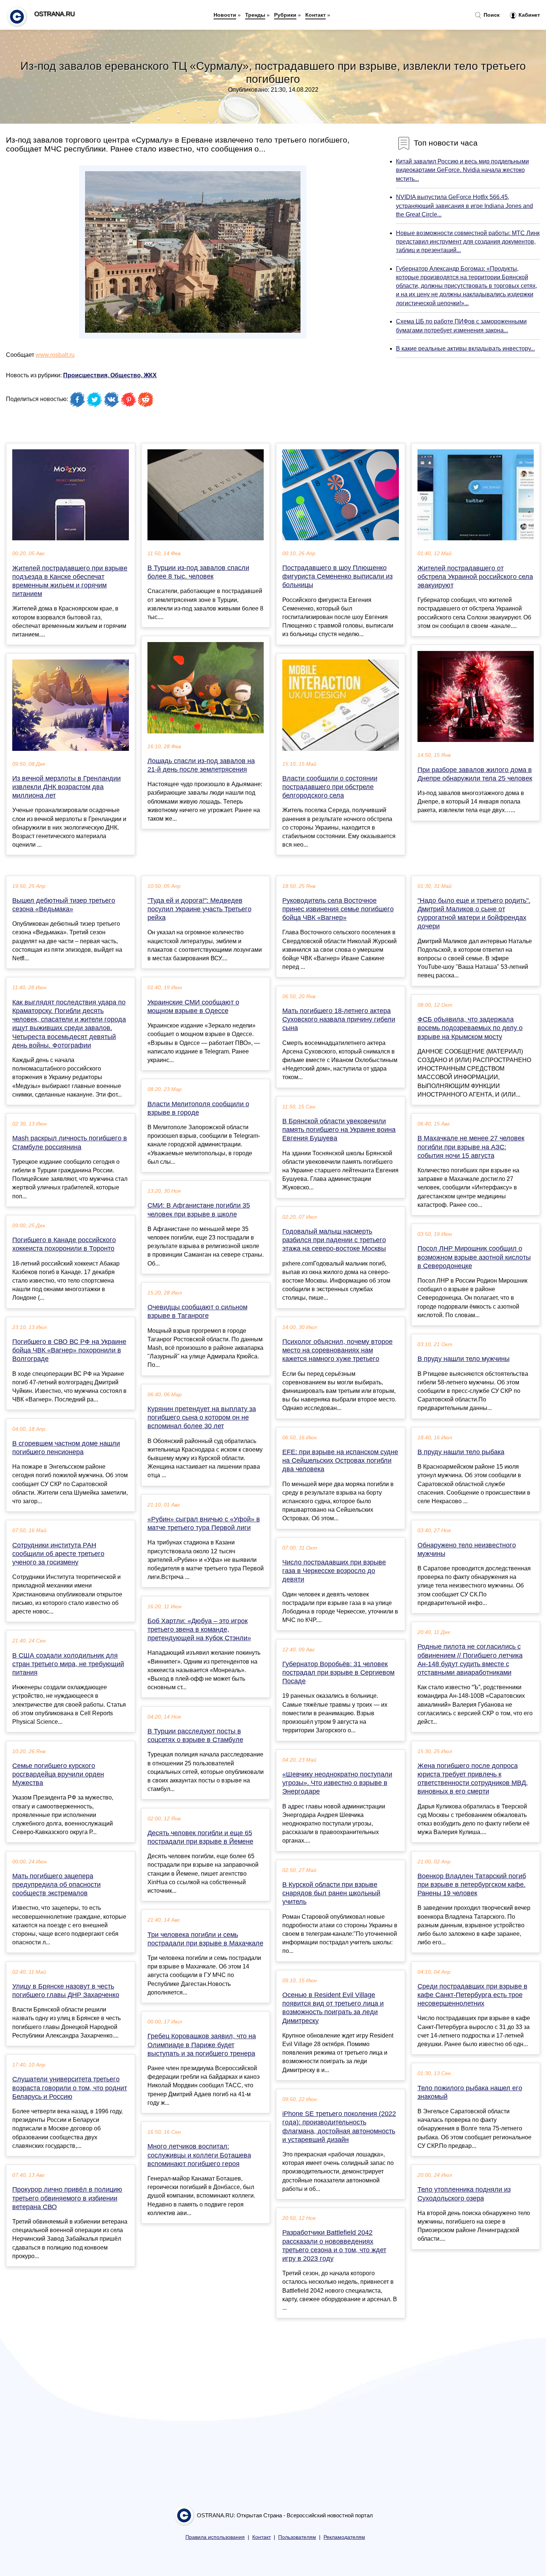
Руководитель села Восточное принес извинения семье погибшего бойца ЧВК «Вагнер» (338, 909)
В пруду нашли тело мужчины (464, 1359)
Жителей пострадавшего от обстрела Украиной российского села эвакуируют (475, 577)
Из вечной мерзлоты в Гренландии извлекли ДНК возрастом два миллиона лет (66, 787)
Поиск (491, 15)
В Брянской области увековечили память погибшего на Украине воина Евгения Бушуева (339, 1130)
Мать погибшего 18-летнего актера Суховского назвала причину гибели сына (339, 1019)
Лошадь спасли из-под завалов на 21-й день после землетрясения (201, 765)
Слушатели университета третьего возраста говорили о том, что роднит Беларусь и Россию (70, 2088)
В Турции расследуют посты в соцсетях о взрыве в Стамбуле (195, 1735)
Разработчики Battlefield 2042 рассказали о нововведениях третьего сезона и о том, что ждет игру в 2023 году (334, 2246)
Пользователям (297, 2537)
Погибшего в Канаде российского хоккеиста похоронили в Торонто (64, 1244)
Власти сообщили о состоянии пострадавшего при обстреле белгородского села (330, 787)
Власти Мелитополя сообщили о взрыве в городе (198, 1108)
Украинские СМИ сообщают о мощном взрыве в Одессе (193, 1007)
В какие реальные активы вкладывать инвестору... (465, 349)
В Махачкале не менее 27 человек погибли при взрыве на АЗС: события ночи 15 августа (471, 1147)
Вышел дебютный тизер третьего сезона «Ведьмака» (64, 905)
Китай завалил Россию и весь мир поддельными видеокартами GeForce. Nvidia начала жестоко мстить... (462, 170)
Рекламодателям (344, 2537)
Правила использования (215, 2537)
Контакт (316, 15)
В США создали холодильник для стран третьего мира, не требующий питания (68, 1664)
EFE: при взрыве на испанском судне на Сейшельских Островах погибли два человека (340, 1460)
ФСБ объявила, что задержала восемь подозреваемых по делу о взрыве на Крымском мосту (470, 1028)
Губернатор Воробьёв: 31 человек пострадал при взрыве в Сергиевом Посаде (338, 1673)
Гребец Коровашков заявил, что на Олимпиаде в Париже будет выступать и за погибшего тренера (202, 2045)
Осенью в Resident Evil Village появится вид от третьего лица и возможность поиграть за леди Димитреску (333, 2008)
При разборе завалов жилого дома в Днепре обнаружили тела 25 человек (475, 774)
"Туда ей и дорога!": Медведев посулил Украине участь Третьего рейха (199, 909)
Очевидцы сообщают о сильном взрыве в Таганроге (197, 1311)
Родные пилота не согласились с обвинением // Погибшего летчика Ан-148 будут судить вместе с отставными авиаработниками (470, 1660)
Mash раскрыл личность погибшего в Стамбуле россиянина (70, 1142)
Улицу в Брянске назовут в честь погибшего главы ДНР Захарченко (66, 1991)
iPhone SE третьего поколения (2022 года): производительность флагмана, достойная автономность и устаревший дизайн (339, 2127)
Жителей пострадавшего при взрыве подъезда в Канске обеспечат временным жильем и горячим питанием (70, 581)
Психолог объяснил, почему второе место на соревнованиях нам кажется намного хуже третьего (337, 1350)
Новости (225, 15)
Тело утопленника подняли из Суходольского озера (464, 2194)
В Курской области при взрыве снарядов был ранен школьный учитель (331, 1893)
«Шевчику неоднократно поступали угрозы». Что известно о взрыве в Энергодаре (337, 1783)
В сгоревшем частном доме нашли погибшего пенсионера (66, 1448)
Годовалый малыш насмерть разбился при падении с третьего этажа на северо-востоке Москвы (334, 1240)
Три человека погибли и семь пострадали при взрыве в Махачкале (205, 1939)
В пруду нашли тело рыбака (461, 1452)
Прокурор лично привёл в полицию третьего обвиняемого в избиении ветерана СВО (67, 2198)
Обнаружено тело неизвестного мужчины (467, 1549)
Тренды (255, 15)
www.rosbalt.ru (55, 355)
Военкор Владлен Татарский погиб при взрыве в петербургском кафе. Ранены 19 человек (472, 1885)
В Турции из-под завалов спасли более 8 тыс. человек (198, 572)
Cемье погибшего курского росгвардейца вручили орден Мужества (58, 1774)
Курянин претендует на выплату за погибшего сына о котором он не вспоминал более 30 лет (202, 1417)
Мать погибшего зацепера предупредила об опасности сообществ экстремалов (56, 1885)
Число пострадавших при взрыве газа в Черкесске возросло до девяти (334, 1571)
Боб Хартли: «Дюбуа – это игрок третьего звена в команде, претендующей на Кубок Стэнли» (199, 1629)
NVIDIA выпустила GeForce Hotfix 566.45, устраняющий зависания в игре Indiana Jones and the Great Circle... (464, 206)
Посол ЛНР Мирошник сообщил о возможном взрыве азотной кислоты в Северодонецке (474, 1257)
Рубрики (285, 15)
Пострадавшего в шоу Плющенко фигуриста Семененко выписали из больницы (337, 576)
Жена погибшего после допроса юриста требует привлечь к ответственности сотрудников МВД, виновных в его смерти (473, 1779)
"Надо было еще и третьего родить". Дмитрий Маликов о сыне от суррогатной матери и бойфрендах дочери (474, 914)
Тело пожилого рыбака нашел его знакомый (470, 2092)
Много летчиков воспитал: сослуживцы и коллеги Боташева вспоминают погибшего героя (199, 2155)
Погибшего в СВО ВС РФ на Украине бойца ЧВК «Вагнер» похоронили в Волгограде (69, 1350)
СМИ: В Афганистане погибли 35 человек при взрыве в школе (199, 1210)
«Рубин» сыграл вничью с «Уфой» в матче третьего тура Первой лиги (204, 1523)
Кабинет (529, 15)
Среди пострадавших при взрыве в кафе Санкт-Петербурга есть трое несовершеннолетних (472, 1995)
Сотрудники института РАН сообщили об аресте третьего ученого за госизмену (58, 1554)
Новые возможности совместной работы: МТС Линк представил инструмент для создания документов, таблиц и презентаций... (468, 242)
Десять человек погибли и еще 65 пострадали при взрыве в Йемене (200, 1837)
